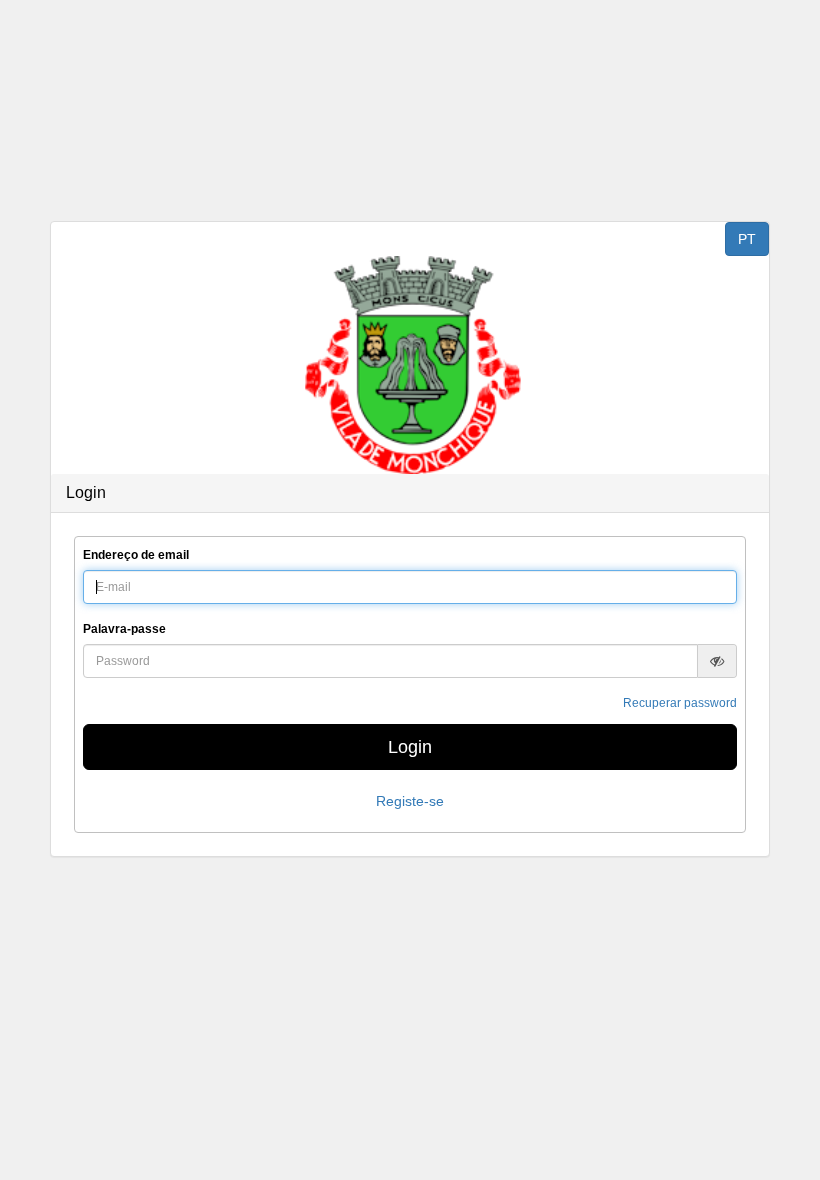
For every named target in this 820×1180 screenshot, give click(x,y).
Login (410, 747)
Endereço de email (136, 555)
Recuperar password (680, 703)
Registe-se (410, 801)
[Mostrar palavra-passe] (717, 661)
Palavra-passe (124, 629)
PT (747, 239)
